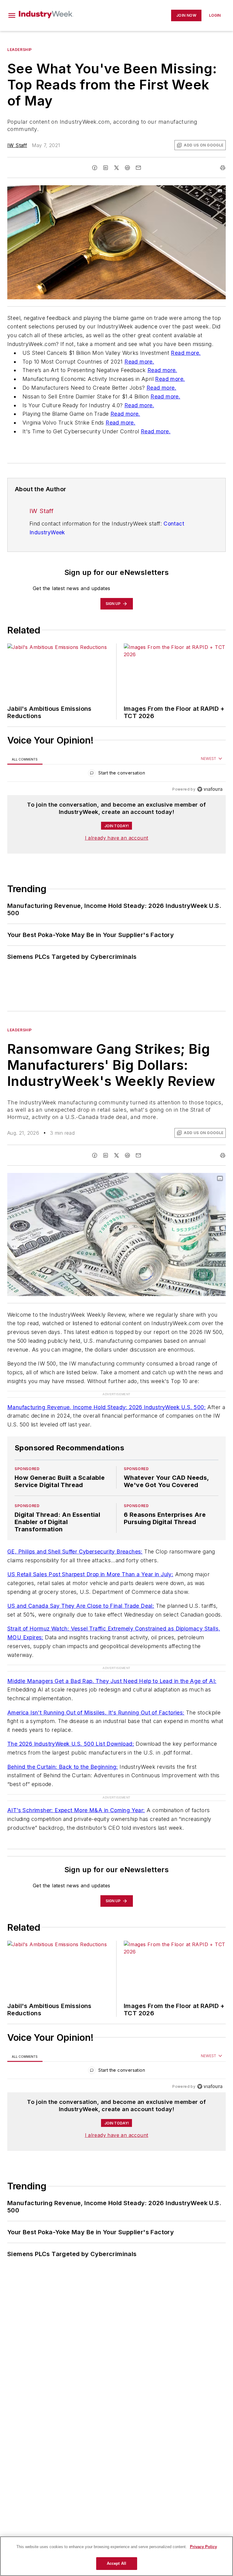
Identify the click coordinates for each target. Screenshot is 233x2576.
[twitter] (116, 168)
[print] (223, 168)
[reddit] (127, 168)
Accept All (116, 2563)
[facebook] (95, 168)
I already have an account (117, 838)
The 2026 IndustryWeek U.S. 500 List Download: (71, 1720)
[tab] (25, 759)
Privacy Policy (203, 2547)
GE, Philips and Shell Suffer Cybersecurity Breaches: (75, 1539)
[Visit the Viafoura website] (210, 789)
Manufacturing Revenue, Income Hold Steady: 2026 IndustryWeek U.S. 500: (106, 1395)
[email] (138, 168)
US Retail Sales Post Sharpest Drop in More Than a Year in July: (90, 1562)
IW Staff (17, 145)
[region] (116, 774)
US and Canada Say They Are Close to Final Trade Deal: (81, 1594)
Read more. (186, 353)
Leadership (20, 50)
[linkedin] (106, 168)
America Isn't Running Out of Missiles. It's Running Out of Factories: (96, 1688)
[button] (12, 15)
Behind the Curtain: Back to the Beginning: (63, 1743)
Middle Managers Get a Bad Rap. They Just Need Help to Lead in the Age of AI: (112, 1657)
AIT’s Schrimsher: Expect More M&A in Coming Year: (76, 1774)
